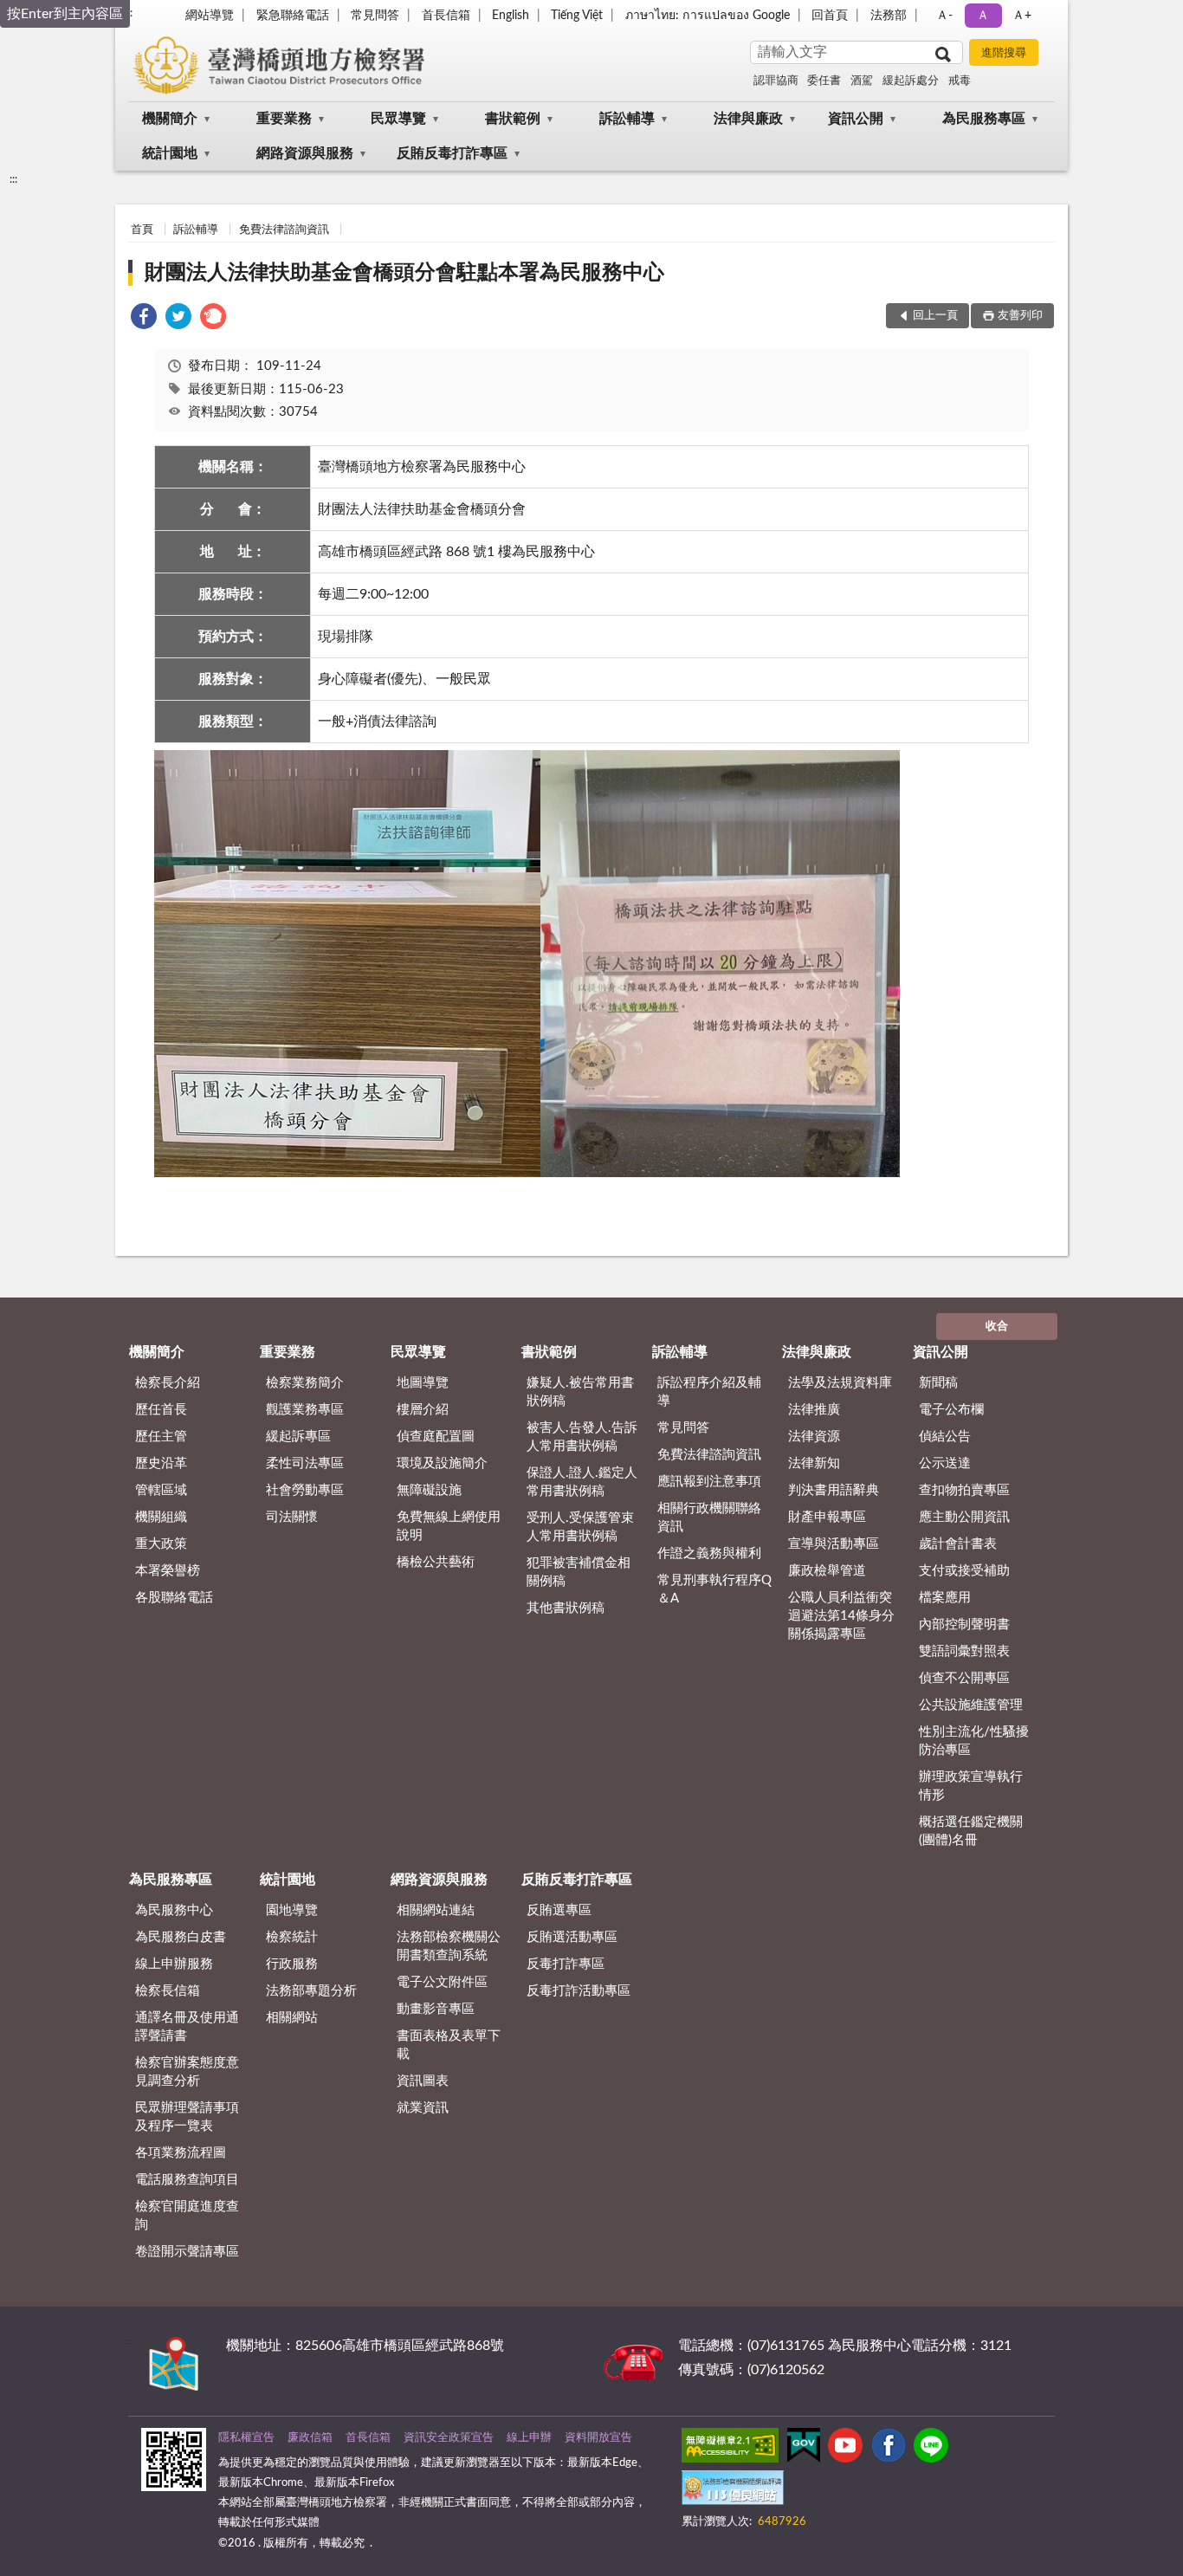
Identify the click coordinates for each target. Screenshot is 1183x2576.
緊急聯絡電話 (293, 16)
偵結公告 (945, 1437)
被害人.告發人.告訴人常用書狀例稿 (582, 1437)
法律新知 (814, 1463)
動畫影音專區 (436, 2009)
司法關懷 (292, 1517)
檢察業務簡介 (305, 1383)
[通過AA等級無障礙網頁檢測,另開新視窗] (730, 2449)
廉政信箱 (310, 2438)
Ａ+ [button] (1022, 16)
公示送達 (945, 1463)
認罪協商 (776, 81)
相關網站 (292, 2018)
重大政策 (161, 1544)
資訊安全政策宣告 (449, 2438)
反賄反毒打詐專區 (452, 153)
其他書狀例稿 (566, 1608)
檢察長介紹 (168, 1383)
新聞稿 (938, 1383)
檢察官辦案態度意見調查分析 (187, 2072)
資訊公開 (856, 119)
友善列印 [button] (1020, 316)
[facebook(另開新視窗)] (889, 2449)
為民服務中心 (174, 1910)
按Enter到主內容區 (65, 14)
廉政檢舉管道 (827, 1571)
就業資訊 (423, 2108)
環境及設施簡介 (442, 1463)
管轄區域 (161, 1490)
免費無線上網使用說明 (449, 1526)
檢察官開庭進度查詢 (187, 2216)
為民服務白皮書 (181, 1937)
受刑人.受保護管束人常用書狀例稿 (580, 1527)
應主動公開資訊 (964, 1517)
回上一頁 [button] (935, 316)
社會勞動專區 (305, 1490)
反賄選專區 (559, 1910)
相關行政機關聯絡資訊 (709, 1518)
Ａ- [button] (944, 16)
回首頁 (830, 16)
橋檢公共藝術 (436, 1562)
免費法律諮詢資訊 (284, 230)
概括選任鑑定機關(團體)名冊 (971, 1831)
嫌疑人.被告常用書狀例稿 (580, 1392)
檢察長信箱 (168, 1991)
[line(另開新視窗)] (931, 2449)
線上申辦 (529, 2438)
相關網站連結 (436, 1910)
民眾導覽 (398, 119)
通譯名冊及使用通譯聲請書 (187, 2027)
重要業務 (284, 119)
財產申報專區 (827, 1517)
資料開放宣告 (598, 2438)
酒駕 (862, 81)
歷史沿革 (161, 1463)
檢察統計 (292, 1937)
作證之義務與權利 (709, 1553)
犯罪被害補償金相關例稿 (579, 1572)
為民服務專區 (984, 119)
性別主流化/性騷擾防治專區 (974, 1741)
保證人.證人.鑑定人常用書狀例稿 (582, 1482)
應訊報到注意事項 (709, 1482)
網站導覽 (210, 16)
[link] (144, 319)
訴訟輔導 (627, 119)
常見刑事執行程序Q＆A (714, 1589)
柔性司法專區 (305, 1463)
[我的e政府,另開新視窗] (804, 2449)
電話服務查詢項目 (187, 2180)
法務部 (889, 16)
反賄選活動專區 (572, 1937)
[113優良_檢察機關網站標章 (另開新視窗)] (733, 2491)
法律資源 (814, 1437)
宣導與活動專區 (834, 1544)
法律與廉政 (748, 119)
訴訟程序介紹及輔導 (709, 1392)
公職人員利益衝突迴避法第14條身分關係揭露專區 (841, 1616)
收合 (997, 1327)
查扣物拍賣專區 (964, 1490)
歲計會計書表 (958, 1544)
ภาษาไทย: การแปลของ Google (708, 16)
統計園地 (170, 153)
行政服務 (292, 1964)
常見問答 (375, 16)
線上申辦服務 (174, 1964)
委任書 (824, 81)
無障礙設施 (429, 1490)
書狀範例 (513, 119)
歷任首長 (161, 1410)
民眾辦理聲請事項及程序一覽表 (187, 2117)
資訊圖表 (423, 2081)
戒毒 (960, 81)
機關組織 (161, 1517)
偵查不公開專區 (964, 1678)
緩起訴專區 (298, 1437)
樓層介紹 (423, 1410)
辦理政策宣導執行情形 (971, 1786)
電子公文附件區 (442, 1982)
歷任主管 (161, 1437)
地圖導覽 (423, 1383)
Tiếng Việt (577, 16)
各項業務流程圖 (181, 2153)
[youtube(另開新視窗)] (845, 2449)
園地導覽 (292, 1910)
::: (13, 179)
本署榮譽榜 (168, 1571)
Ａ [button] (983, 16)
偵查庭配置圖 (436, 1437)
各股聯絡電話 (174, 1598)
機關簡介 (170, 119)
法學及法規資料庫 (840, 1383)
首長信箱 (446, 16)
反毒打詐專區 (566, 1964)
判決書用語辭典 (834, 1490)
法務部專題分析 (311, 1991)
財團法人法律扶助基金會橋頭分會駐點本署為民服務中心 (404, 273)
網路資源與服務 (305, 153)
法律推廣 (814, 1410)
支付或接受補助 (964, 1571)
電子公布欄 (951, 1410)
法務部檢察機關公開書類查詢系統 (449, 1946)
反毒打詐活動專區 (579, 1991)
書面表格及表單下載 (449, 2045)
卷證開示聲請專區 (187, 2252)
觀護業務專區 (305, 1410)
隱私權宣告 (246, 2438)
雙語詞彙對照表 (964, 1651)
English (511, 16)
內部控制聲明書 (964, 1625)
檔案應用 (945, 1598)
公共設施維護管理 (971, 1705)
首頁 (142, 230)
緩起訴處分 (911, 81)
